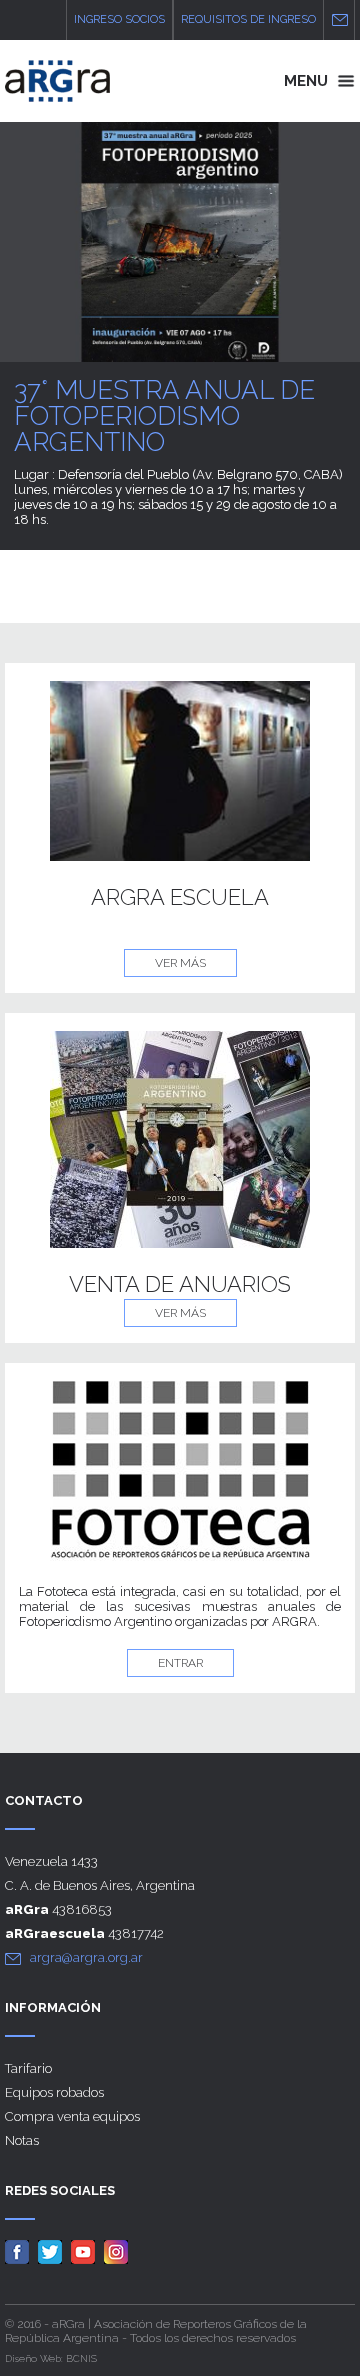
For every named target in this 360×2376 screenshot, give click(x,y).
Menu (308, 81)
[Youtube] (86, 2251)
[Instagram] (119, 2251)
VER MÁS (180, 963)
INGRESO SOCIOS (119, 19)
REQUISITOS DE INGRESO (248, 19)
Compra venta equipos (72, 2116)
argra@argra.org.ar (86, 1957)
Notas (22, 2140)
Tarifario (28, 2068)
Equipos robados (54, 2092)
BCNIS (81, 2358)
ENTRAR (180, 1663)
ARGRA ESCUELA (180, 897)
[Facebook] (20, 2251)
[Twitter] (53, 2251)
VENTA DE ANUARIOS (180, 1284)
